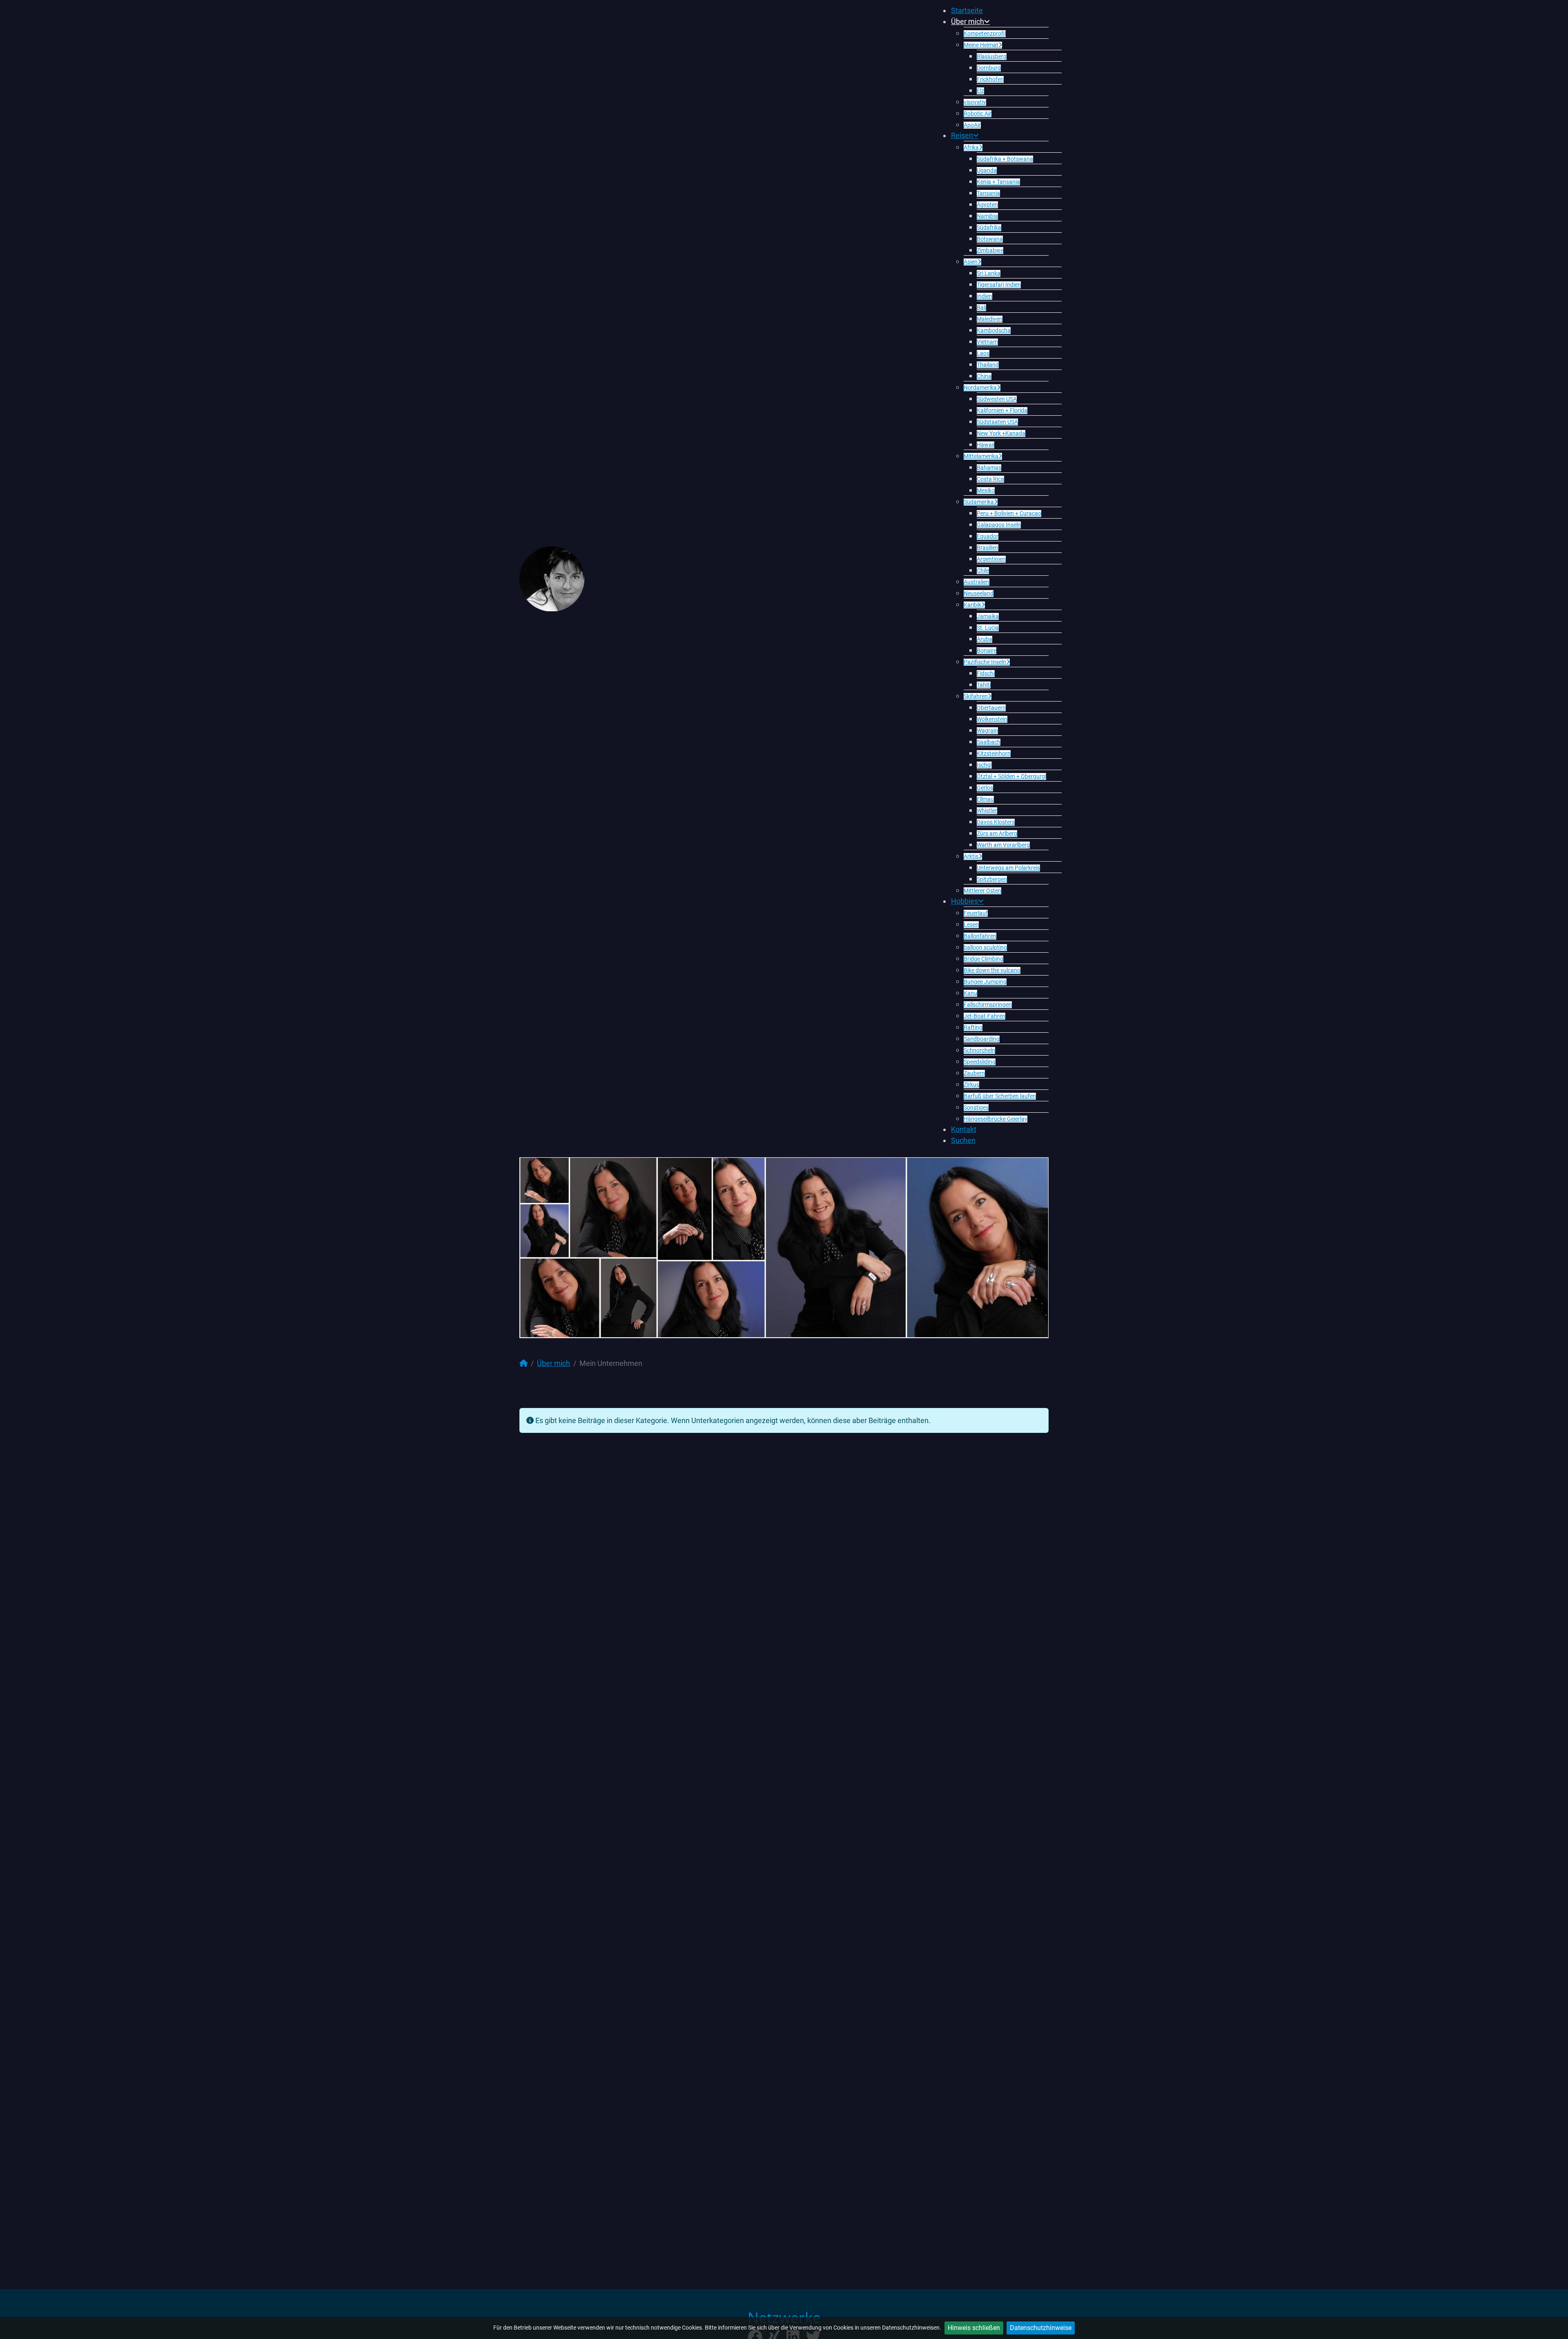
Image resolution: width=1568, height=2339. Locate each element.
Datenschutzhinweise (1041, 2328)
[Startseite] (523, 1363)
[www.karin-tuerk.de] (552, 578)
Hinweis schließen (974, 2328)
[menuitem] (967, 10)
